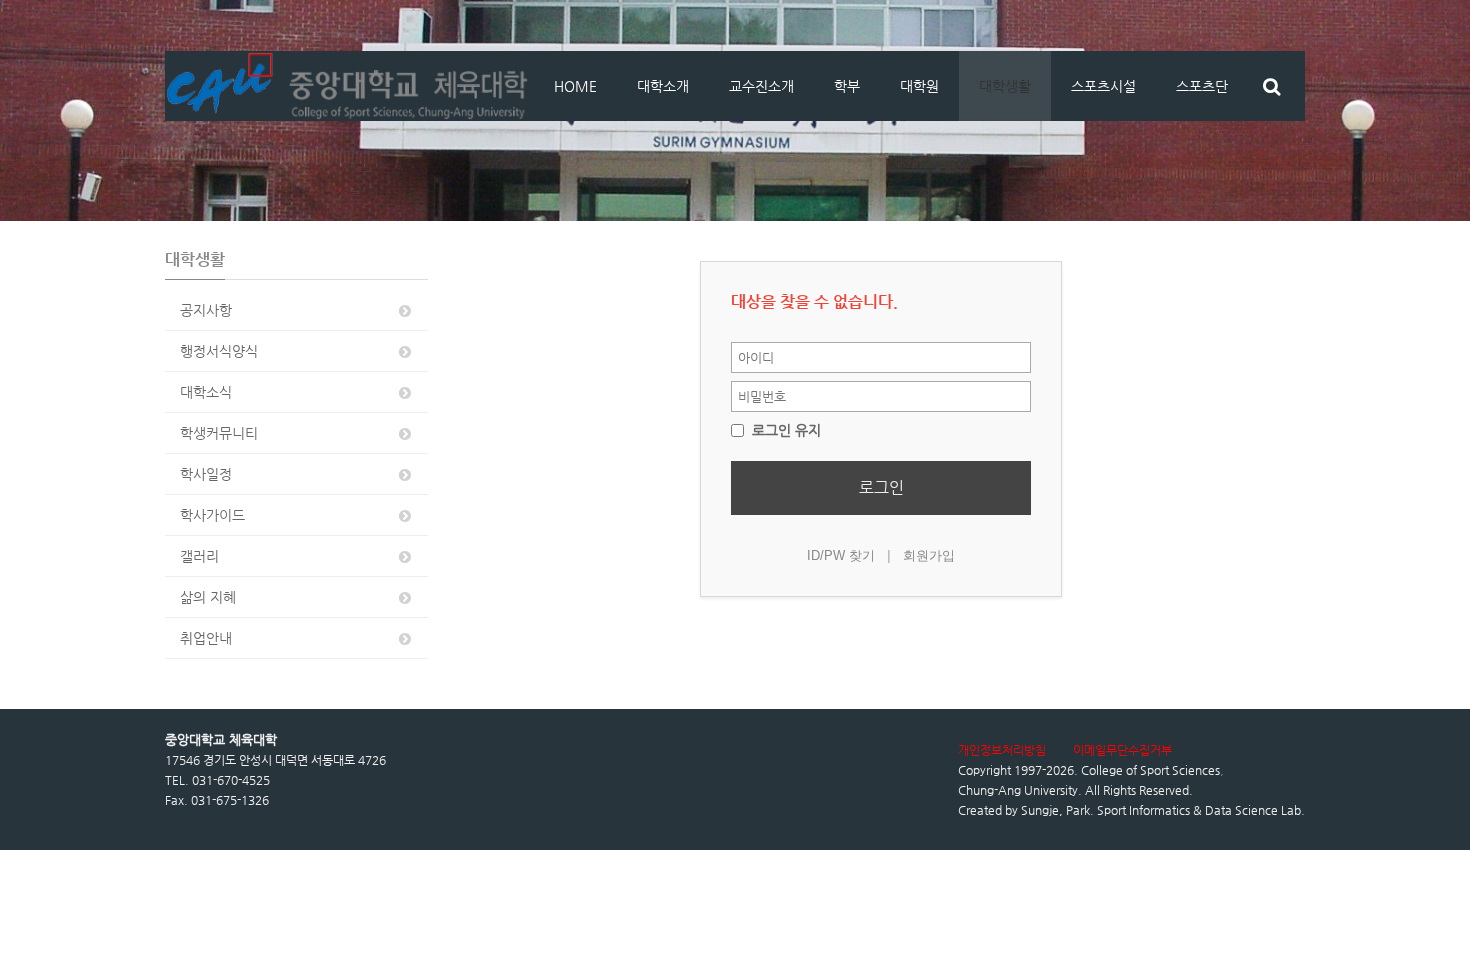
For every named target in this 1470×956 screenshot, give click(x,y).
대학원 (919, 86)
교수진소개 (761, 86)
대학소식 (206, 392)
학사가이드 (212, 515)
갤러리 (199, 556)
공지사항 (206, 310)
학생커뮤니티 (219, 433)
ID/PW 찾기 (841, 555)
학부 (847, 86)
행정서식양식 (219, 351)
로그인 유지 (784, 430)
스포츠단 (1202, 86)
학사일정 (206, 474)
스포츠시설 (1103, 86)
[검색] (1271, 86)
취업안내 (206, 638)
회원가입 (929, 555)
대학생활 (1005, 86)
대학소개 (663, 86)
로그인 (881, 487)
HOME (575, 86)
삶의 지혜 (208, 597)
